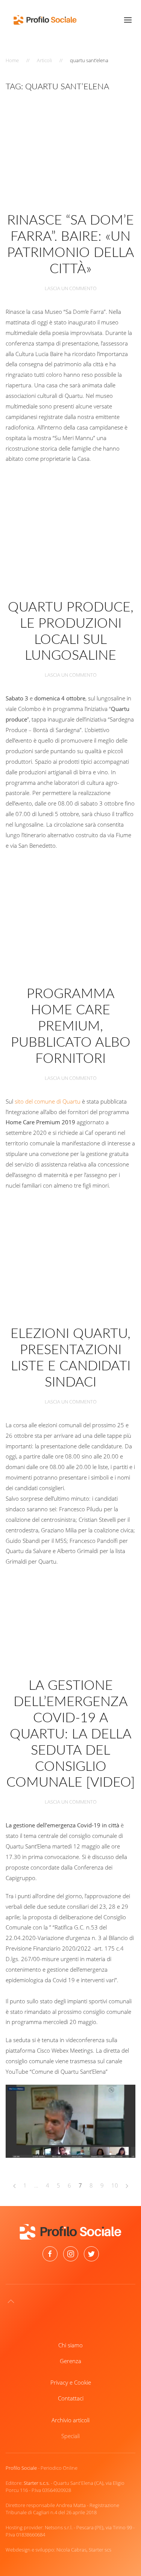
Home (12, 60)
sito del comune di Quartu (48, 1101)
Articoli (44, 60)
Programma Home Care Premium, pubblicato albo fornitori (71, 1026)
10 (115, 2185)
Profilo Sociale (21, 2468)
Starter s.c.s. (37, 2483)
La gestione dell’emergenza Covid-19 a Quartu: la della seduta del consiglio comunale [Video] (71, 1734)
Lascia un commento (71, 288)
